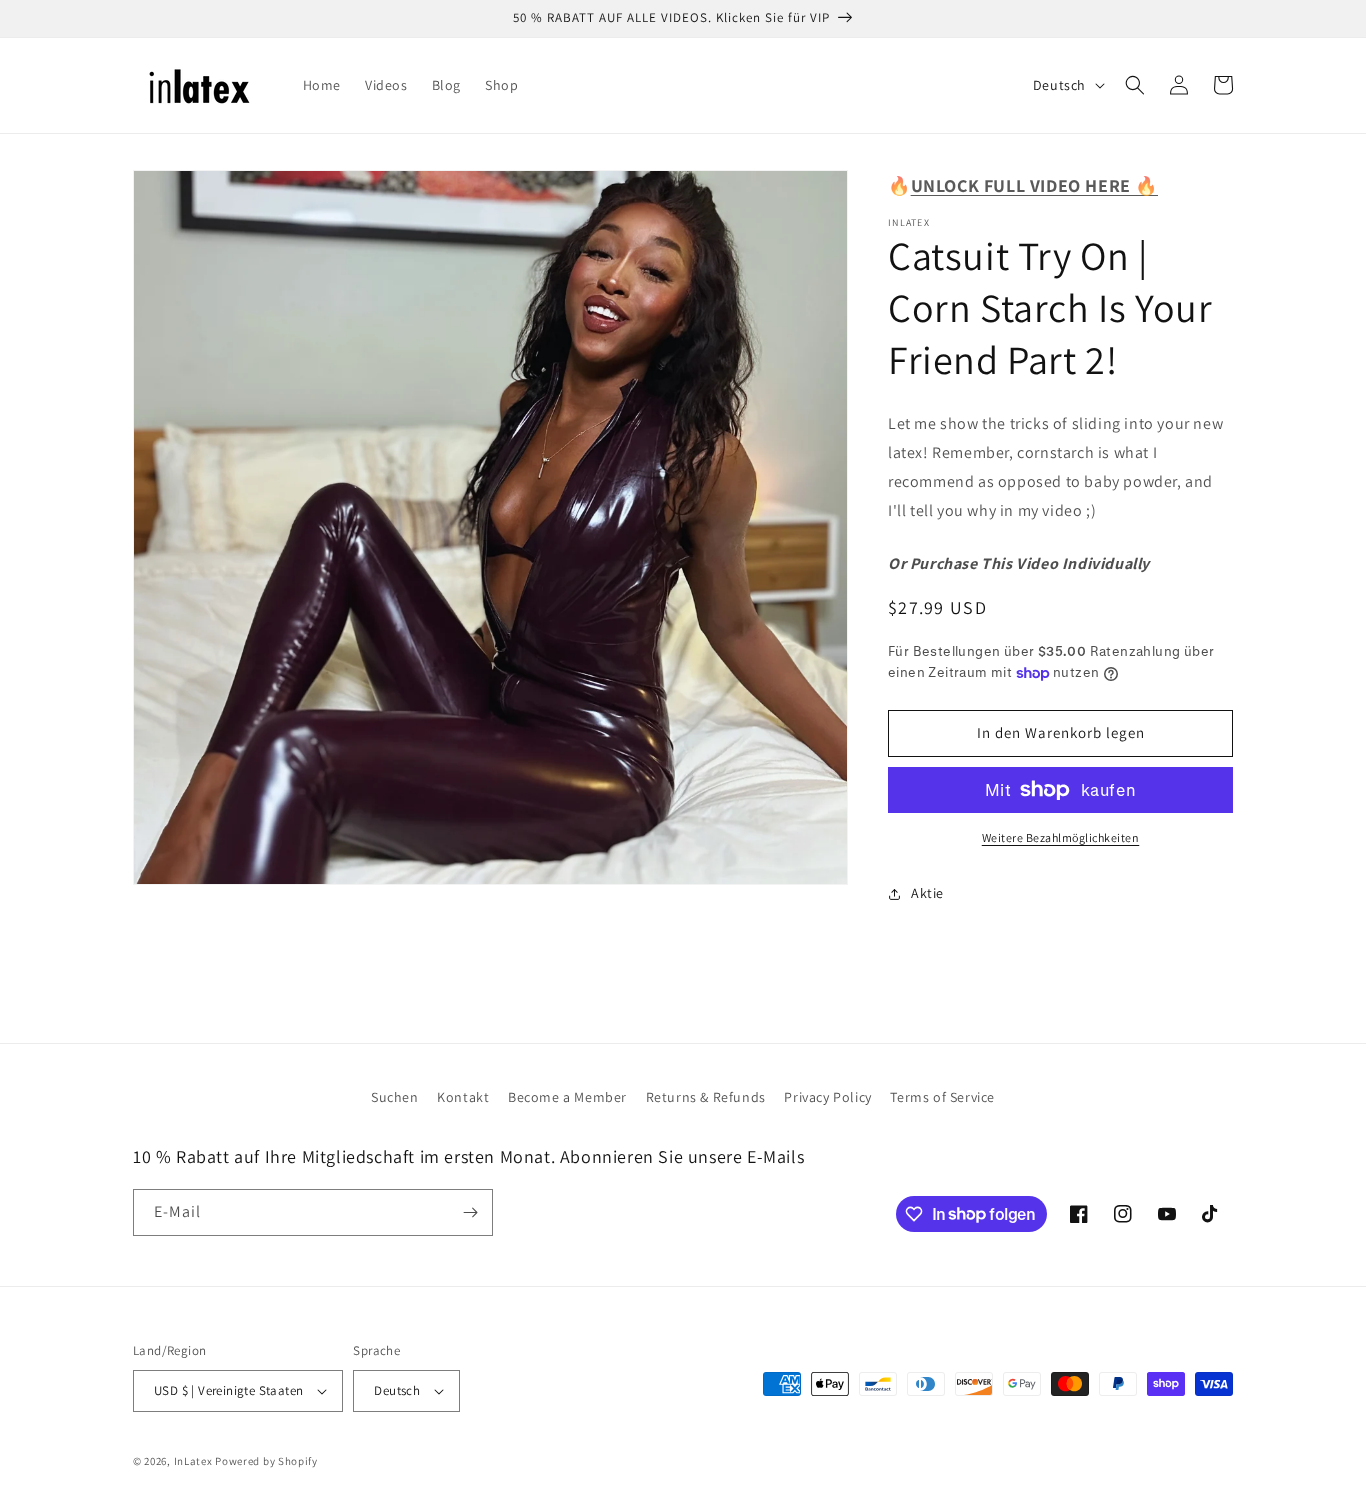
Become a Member (567, 1097)
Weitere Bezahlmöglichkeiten (1061, 837)
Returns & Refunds (706, 1097)
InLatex (193, 1461)
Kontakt (463, 1097)
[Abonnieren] (470, 1212)
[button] (1135, 85)
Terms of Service (942, 1097)
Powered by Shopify (266, 1461)
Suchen (395, 1097)
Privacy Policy (827, 1097)
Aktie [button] (927, 893)
